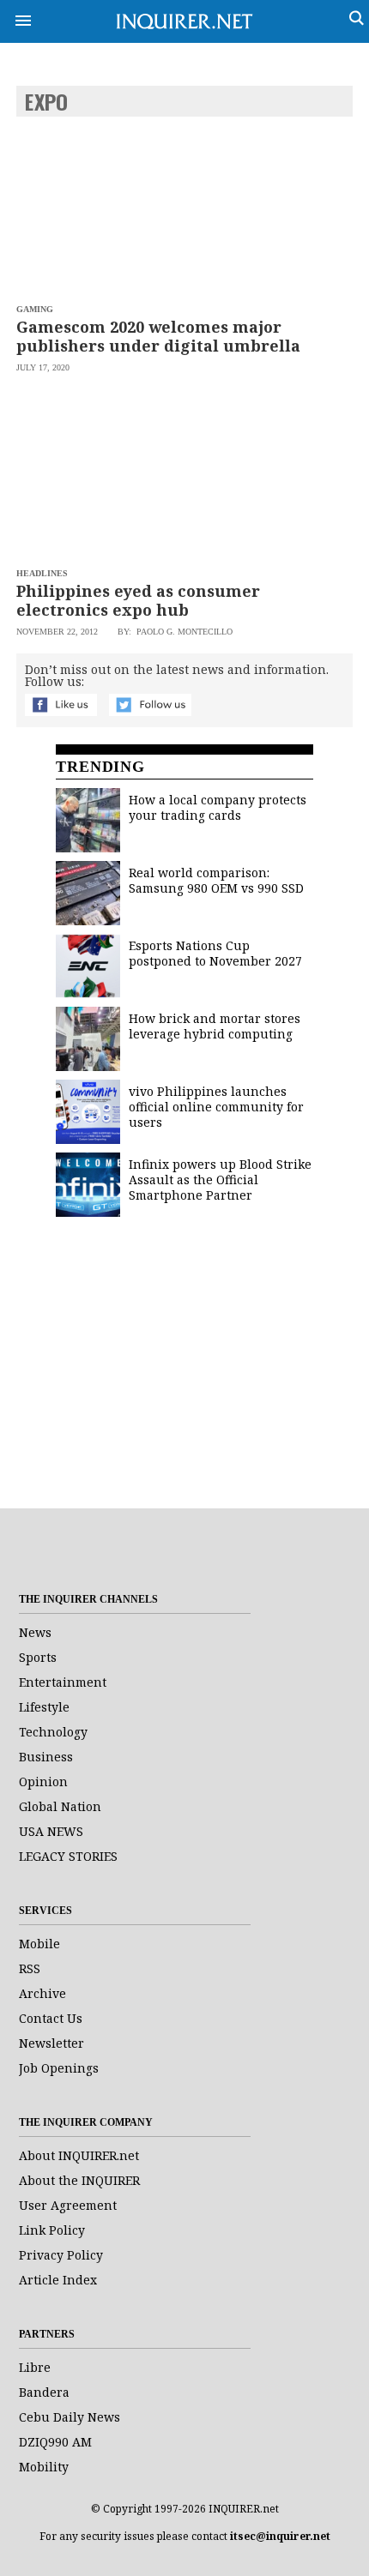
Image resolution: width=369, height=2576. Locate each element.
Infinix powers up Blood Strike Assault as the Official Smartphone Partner (220, 1180)
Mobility (44, 2467)
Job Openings (59, 2068)
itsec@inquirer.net (280, 2536)
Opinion (43, 1782)
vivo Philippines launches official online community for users (216, 1107)
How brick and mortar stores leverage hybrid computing (215, 1026)
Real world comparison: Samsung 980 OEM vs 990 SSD (216, 880)
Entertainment (63, 1682)
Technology (53, 1732)
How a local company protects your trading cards (218, 807)
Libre (35, 2367)
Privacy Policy (61, 2255)
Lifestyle (44, 1707)
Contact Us (51, 2018)
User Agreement (68, 2205)
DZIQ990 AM (55, 2442)
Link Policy (52, 2230)
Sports (38, 1657)
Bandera (44, 2392)
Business (46, 1757)
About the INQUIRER (79, 2180)
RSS (30, 1968)
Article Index (58, 2280)
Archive (42, 1993)
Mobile (39, 1944)
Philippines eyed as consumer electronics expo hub (138, 600)
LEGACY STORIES (68, 1856)
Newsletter (51, 2043)
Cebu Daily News (70, 2417)
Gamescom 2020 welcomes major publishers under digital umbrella (158, 336)
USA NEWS (51, 1831)
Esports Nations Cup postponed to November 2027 (215, 953)
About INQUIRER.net (79, 2155)
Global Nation (60, 1806)
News (35, 1632)
